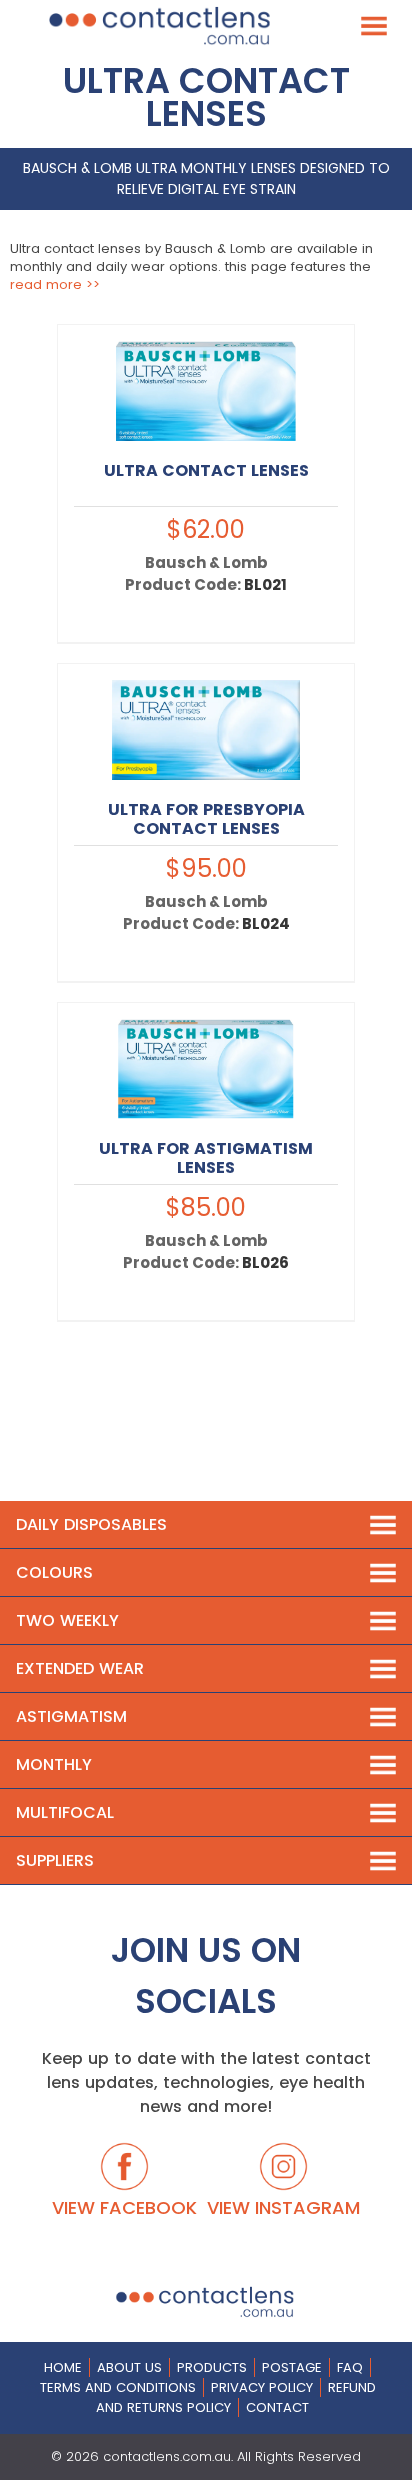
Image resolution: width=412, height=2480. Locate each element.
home (63, 2367)
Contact (277, 2407)
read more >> (55, 284)
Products (212, 2367)
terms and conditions (118, 2387)
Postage (292, 2367)
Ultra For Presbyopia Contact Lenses (206, 819)
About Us (129, 2367)
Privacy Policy (262, 2387)
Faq (350, 2367)
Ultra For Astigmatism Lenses (206, 1158)
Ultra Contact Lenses (206, 470)
